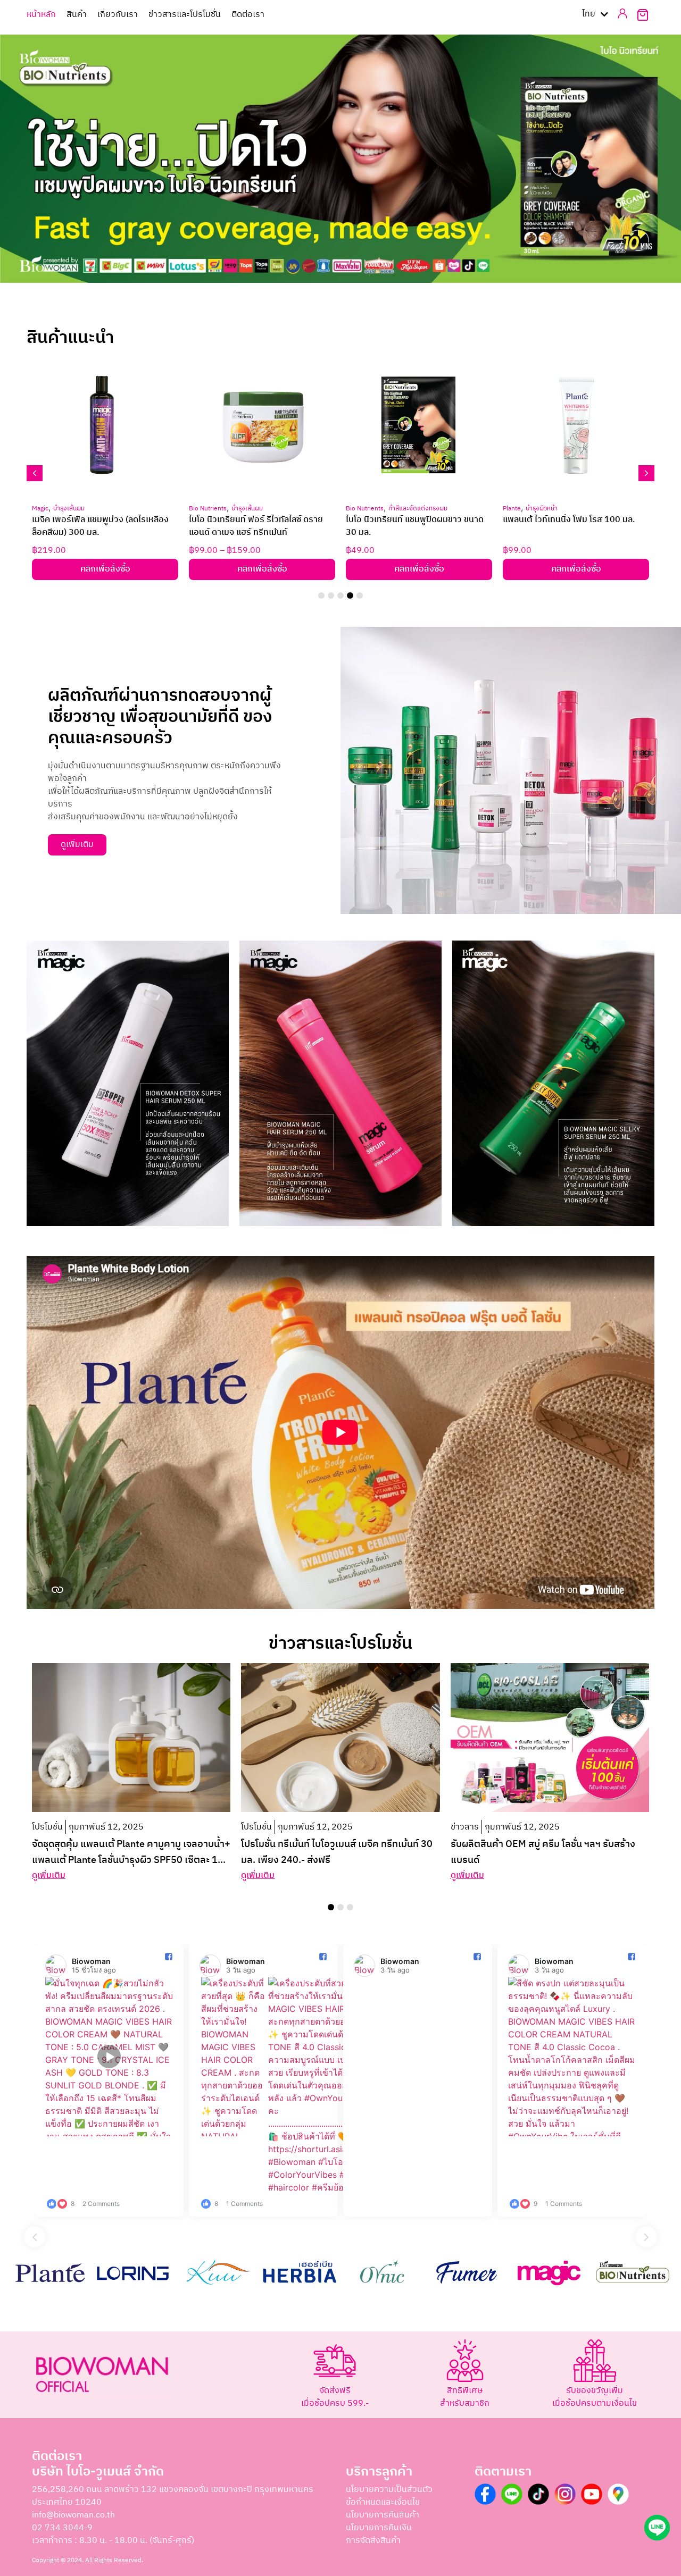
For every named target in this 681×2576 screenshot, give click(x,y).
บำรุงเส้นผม (69, 509)
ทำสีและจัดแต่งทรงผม (418, 509)
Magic (40, 509)
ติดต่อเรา (248, 15)
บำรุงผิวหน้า (542, 509)
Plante (512, 509)
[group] (109, 2080)
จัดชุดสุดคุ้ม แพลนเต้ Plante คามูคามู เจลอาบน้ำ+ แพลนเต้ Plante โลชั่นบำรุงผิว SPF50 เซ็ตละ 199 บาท (131, 1860)
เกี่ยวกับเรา (118, 15)
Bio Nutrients (208, 509)
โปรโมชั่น (47, 1827)
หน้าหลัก (41, 15)
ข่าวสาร (465, 1827)
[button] (326, 298)
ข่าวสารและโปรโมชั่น (185, 15)
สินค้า (77, 15)
